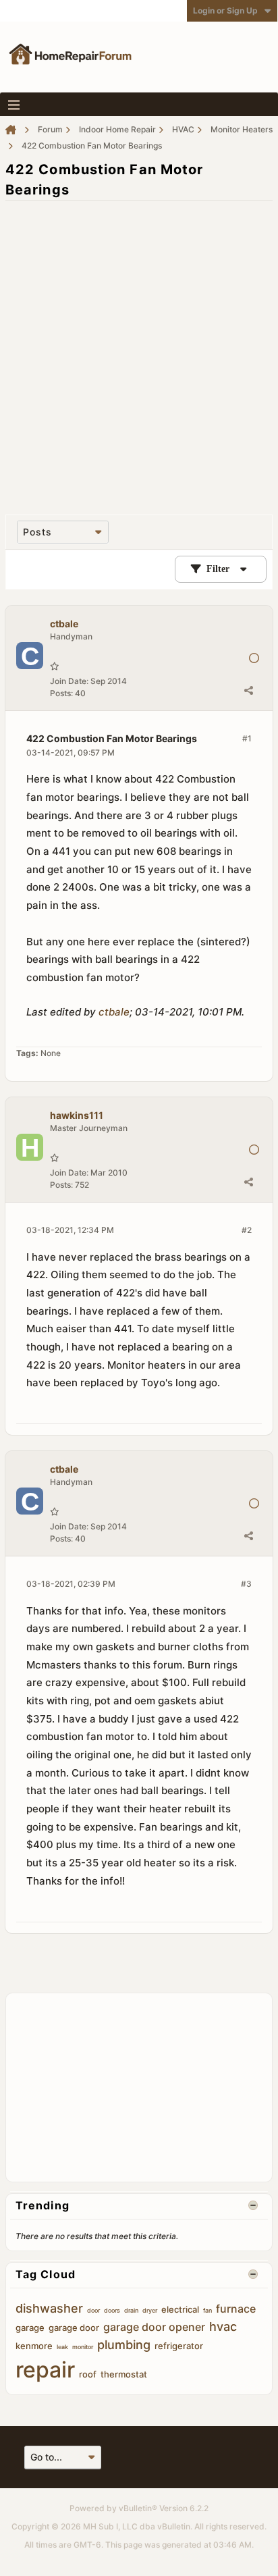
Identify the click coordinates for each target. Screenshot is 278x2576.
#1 (247, 738)
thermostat (124, 2374)
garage (30, 2328)
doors (112, 2310)
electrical (180, 2309)
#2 (247, 1230)
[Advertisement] (139, 350)
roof (88, 2374)
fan (207, 2310)
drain (131, 2310)
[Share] (248, 690)
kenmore (34, 2346)
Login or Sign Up (225, 10)
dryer (150, 2310)
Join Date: (69, 681)
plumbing (124, 2345)
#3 (246, 1584)
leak (62, 2347)
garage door (74, 2328)
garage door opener (154, 2327)
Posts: (61, 693)
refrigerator (179, 2346)
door (93, 2310)
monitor (83, 2347)
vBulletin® (138, 2508)
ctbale (114, 1012)
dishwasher (49, 2308)
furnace (236, 2309)
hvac (223, 2327)
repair (45, 2370)
